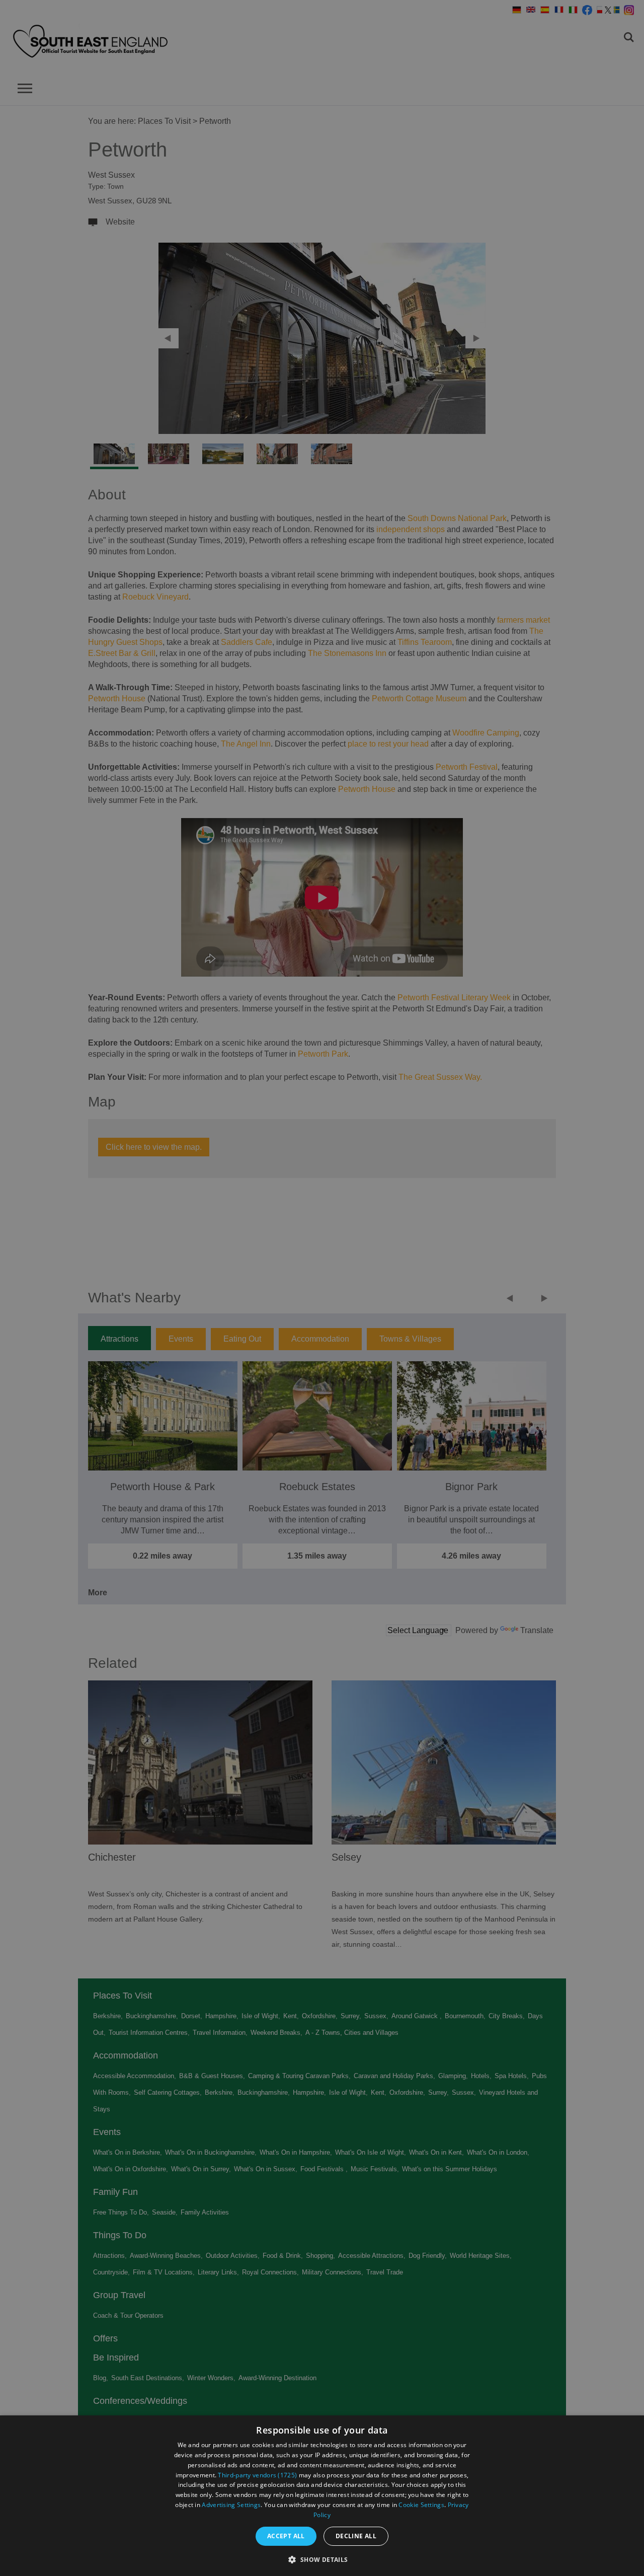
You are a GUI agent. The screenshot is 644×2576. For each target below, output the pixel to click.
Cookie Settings (421, 2505)
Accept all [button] (286, 2536)
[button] (322, 2559)
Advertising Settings (231, 2505)
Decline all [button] (356, 2536)
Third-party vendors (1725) (257, 2475)
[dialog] (322, 2496)
